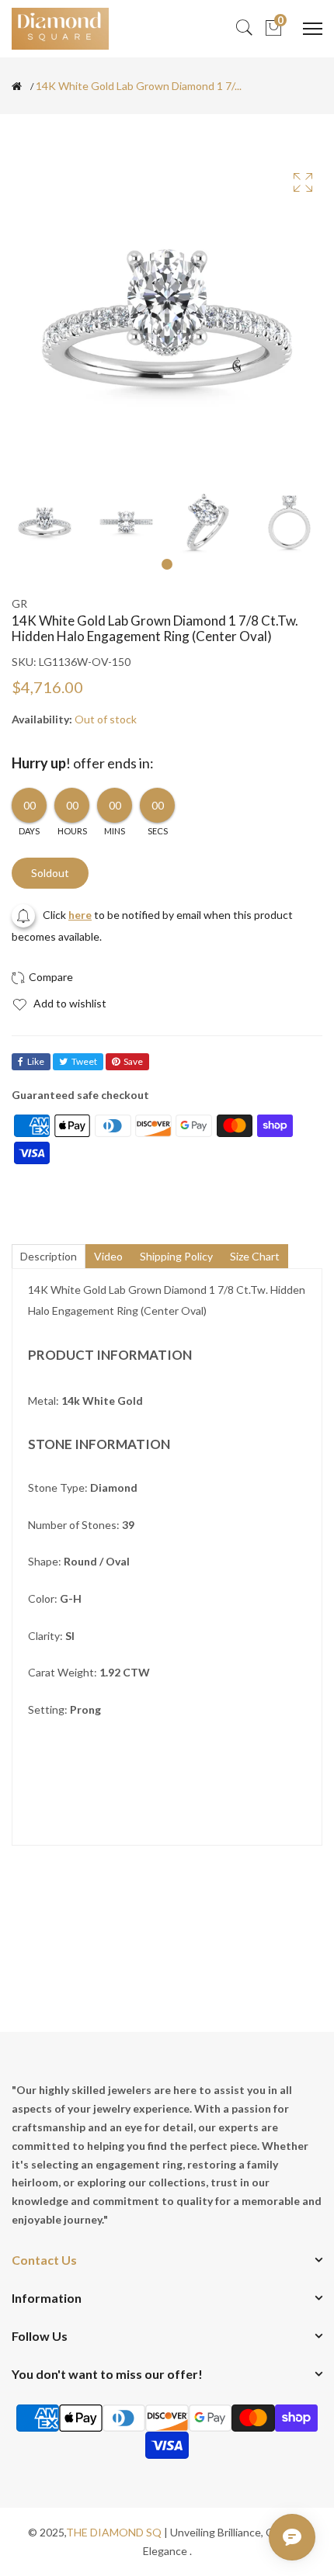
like (36, 1061)
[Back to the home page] (17, 86)
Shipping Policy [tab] (176, 1256)
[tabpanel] (45, 522)
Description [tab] (49, 1256)
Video (108, 1256)
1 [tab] (167, 564)
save (133, 1061)
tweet (84, 1061)
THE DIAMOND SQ (114, 2532)
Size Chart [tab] (255, 1256)
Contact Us (44, 2260)
